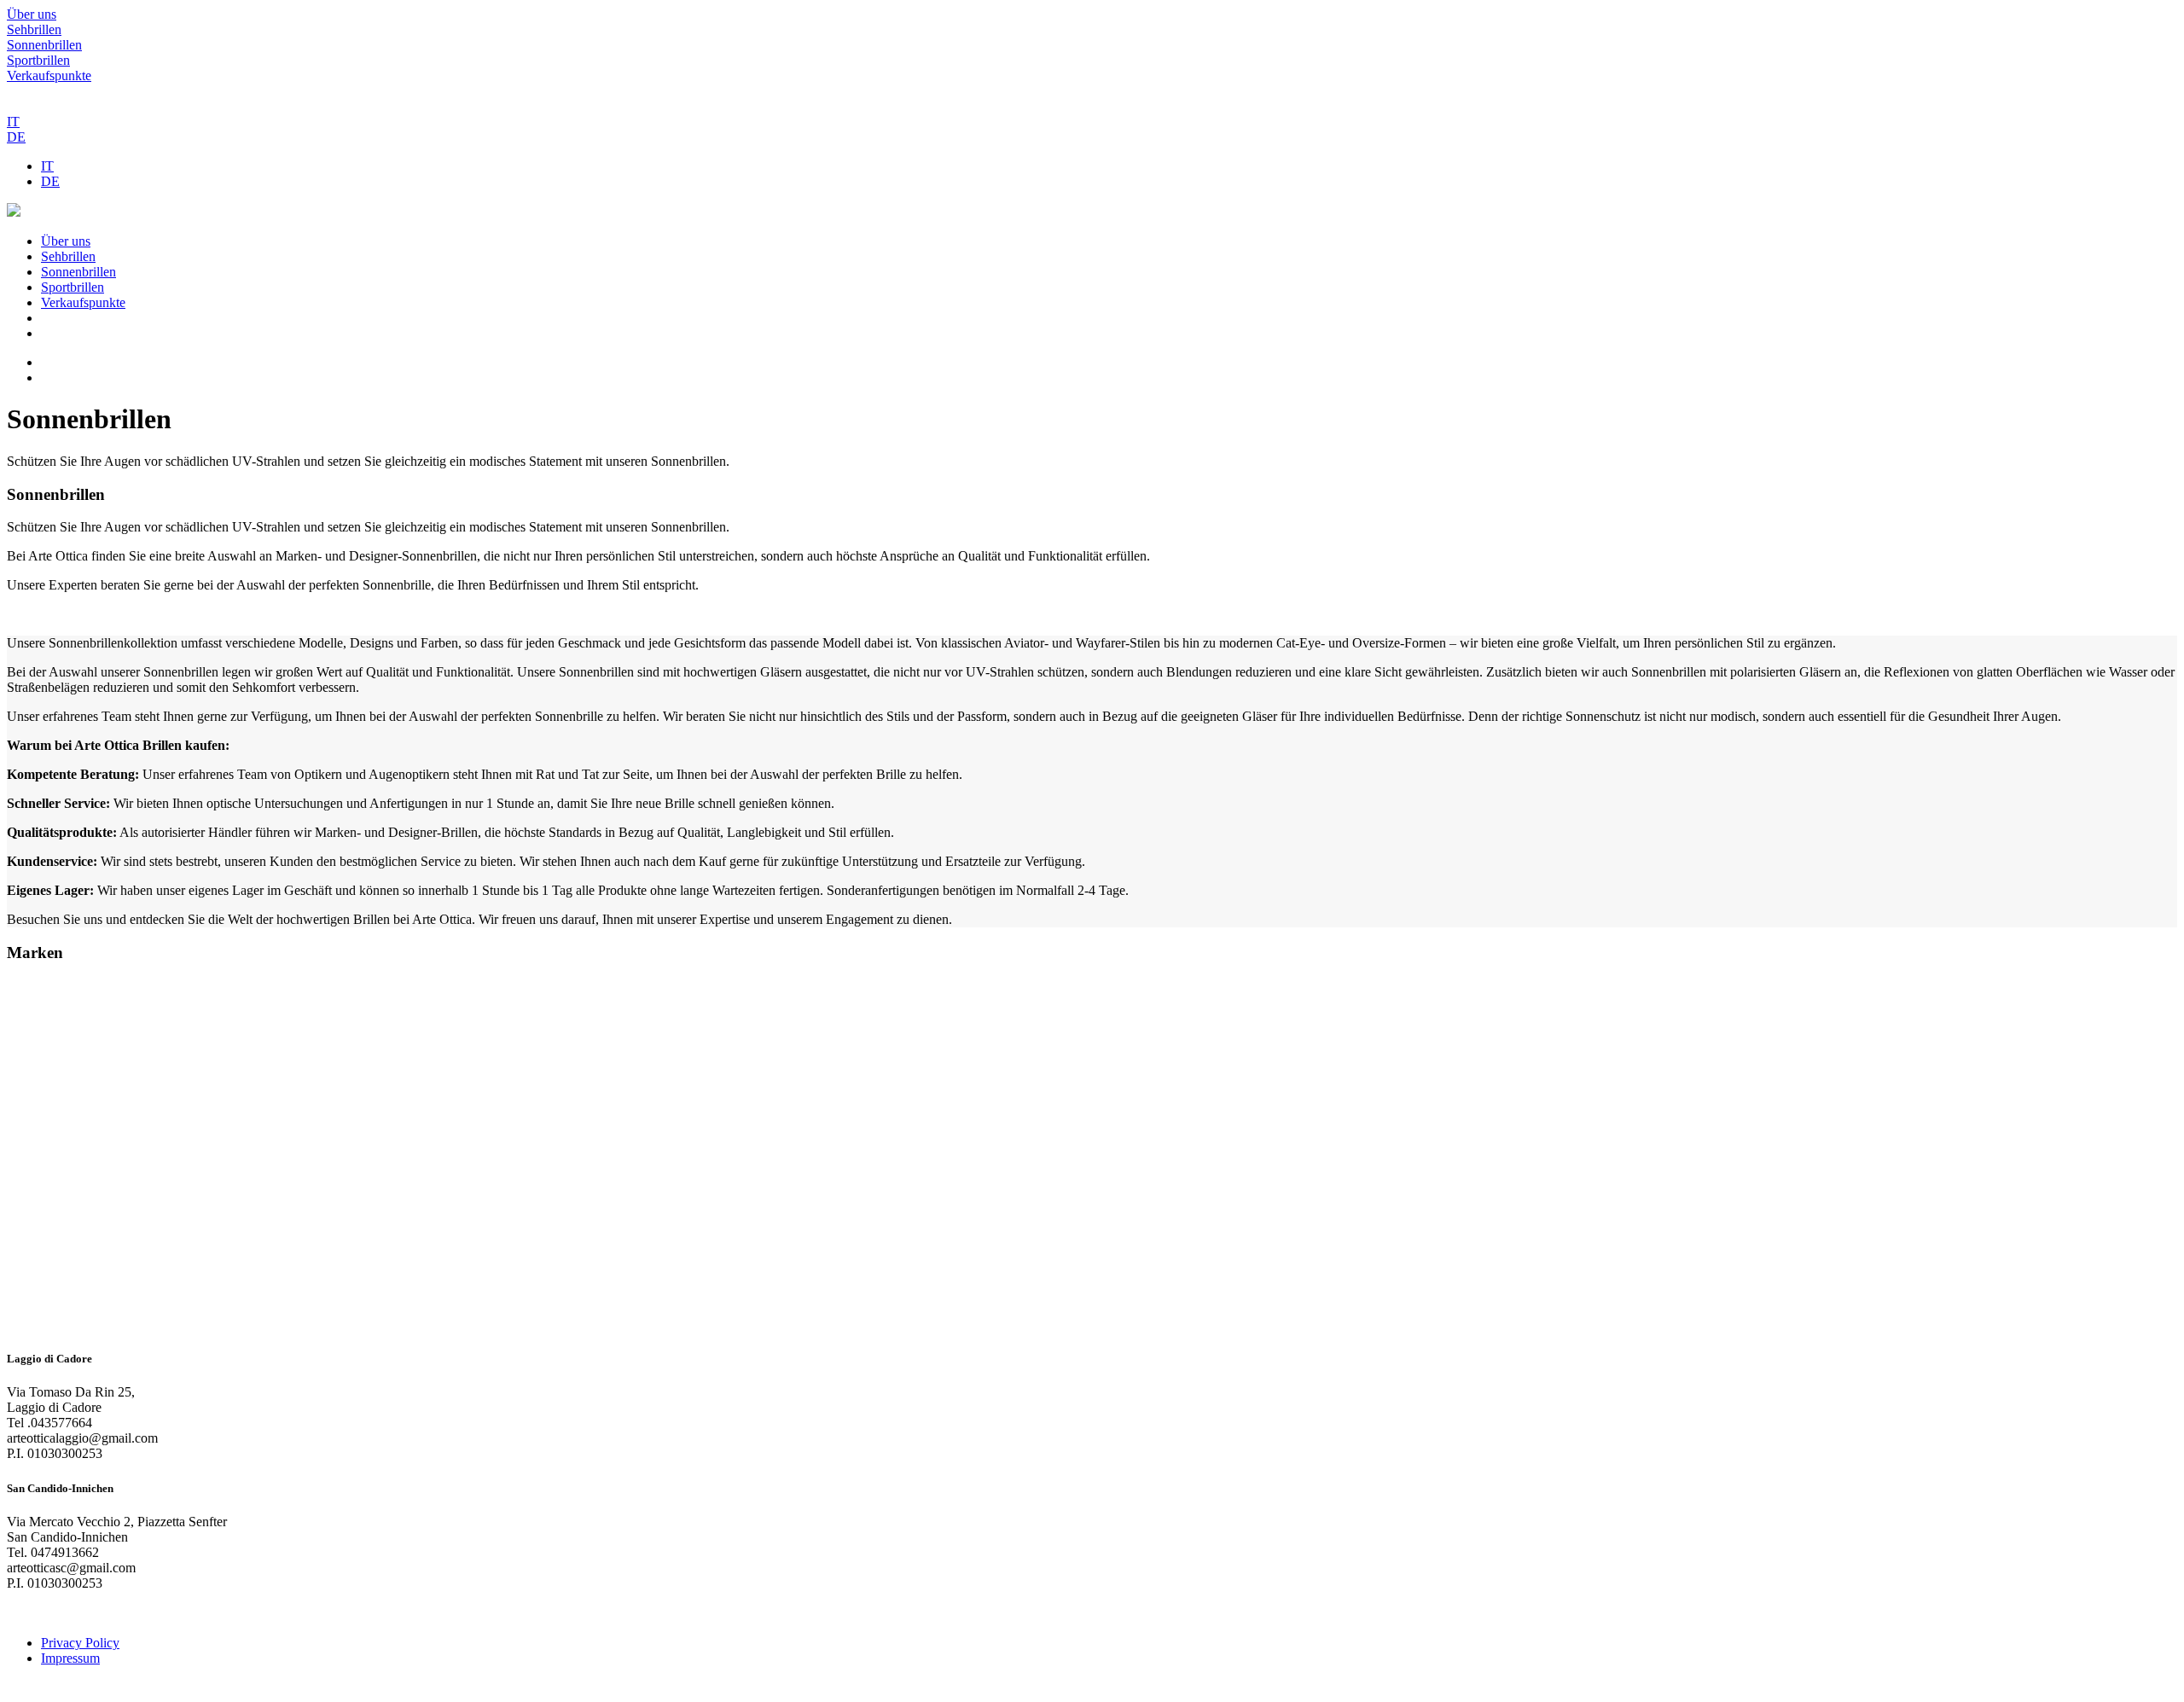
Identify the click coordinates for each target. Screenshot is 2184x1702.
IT (13, 122)
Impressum (70, 1658)
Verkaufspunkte (49, 76)
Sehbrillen (34, 29)
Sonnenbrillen (44, 45)
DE (16, 137)
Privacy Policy (80, 1643)
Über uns (32, 14)
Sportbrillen (38, 60)
